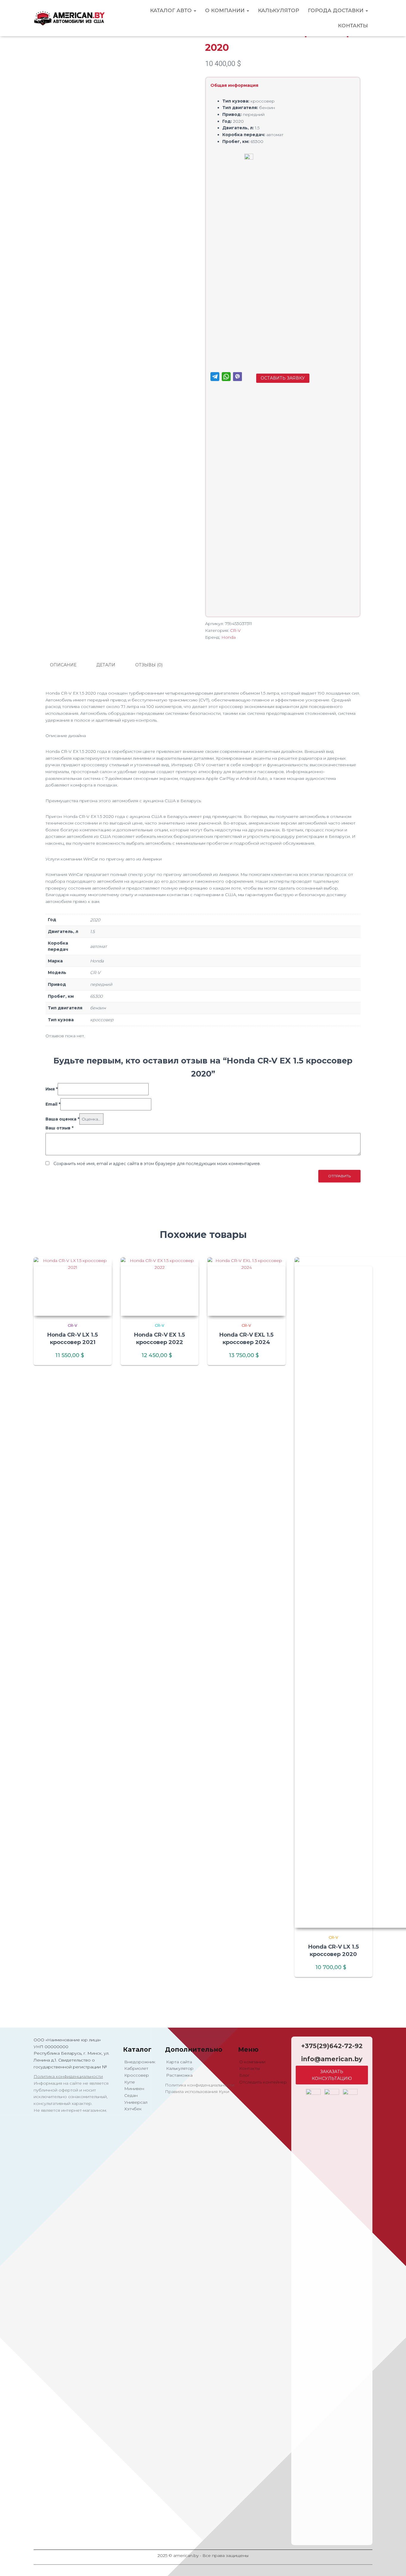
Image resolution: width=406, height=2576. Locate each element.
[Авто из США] (69, 18)
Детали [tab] (106, 665)
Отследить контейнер (262, 2082)
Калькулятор (278, 10)
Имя (52, 1089)
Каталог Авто (172, 10)
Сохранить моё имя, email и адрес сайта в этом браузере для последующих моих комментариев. (157, 1164)
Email (53, 1104)
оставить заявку (283, 378)
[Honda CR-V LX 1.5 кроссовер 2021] (73, 1287)
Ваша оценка (62, 1119)
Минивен (134, 2089)
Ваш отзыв (59, 1128)
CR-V (235, 630)
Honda (229, 637)
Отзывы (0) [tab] (149, 665)
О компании (226, 10)
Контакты (353, 26)
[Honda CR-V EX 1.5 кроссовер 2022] (160, 1287)
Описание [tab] (63, 665)
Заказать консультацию (332, 2075)
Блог (244, 2075)
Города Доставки (336, 10)
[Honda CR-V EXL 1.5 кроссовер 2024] (247, 1287)
